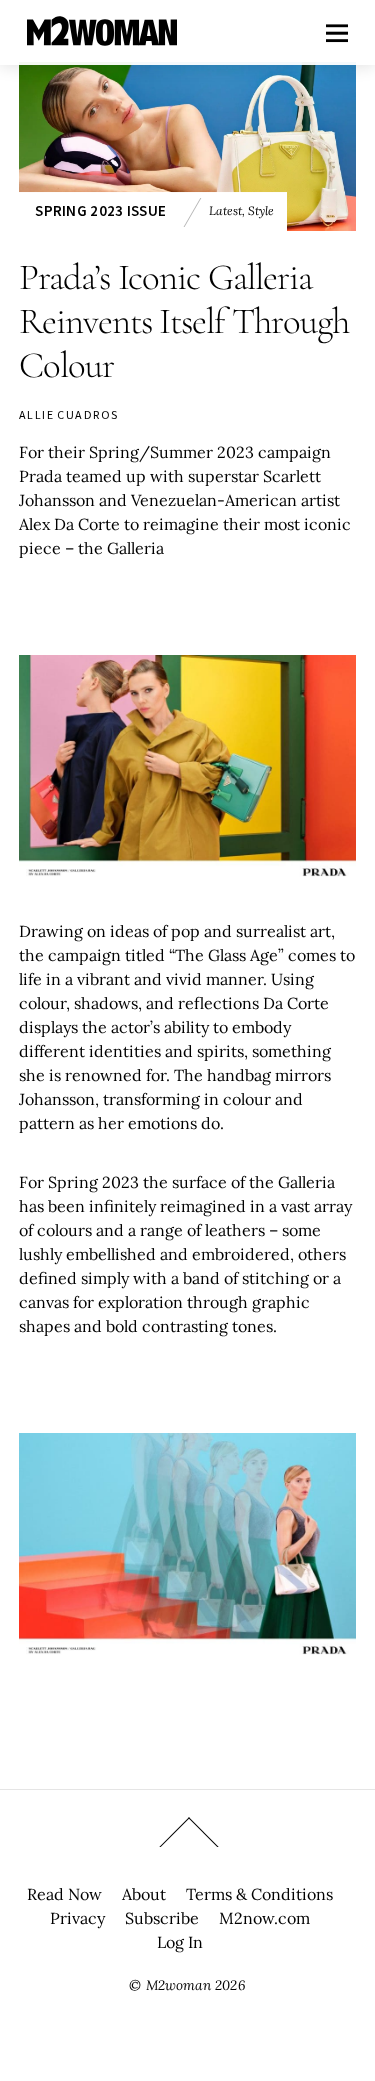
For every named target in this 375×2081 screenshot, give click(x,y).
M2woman (178, 1985)
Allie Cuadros (69, 414)
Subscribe (162, 1918)
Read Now (64, 1894)
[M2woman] (102, 35)
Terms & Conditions (259, 1894)
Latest (225, 210)
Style (261, 210)
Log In (180, 1942)
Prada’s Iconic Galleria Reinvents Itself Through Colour (184, 321)
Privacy (77, 1918)
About (144, 1894)
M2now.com (264, 1918)
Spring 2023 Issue (100, 210)
